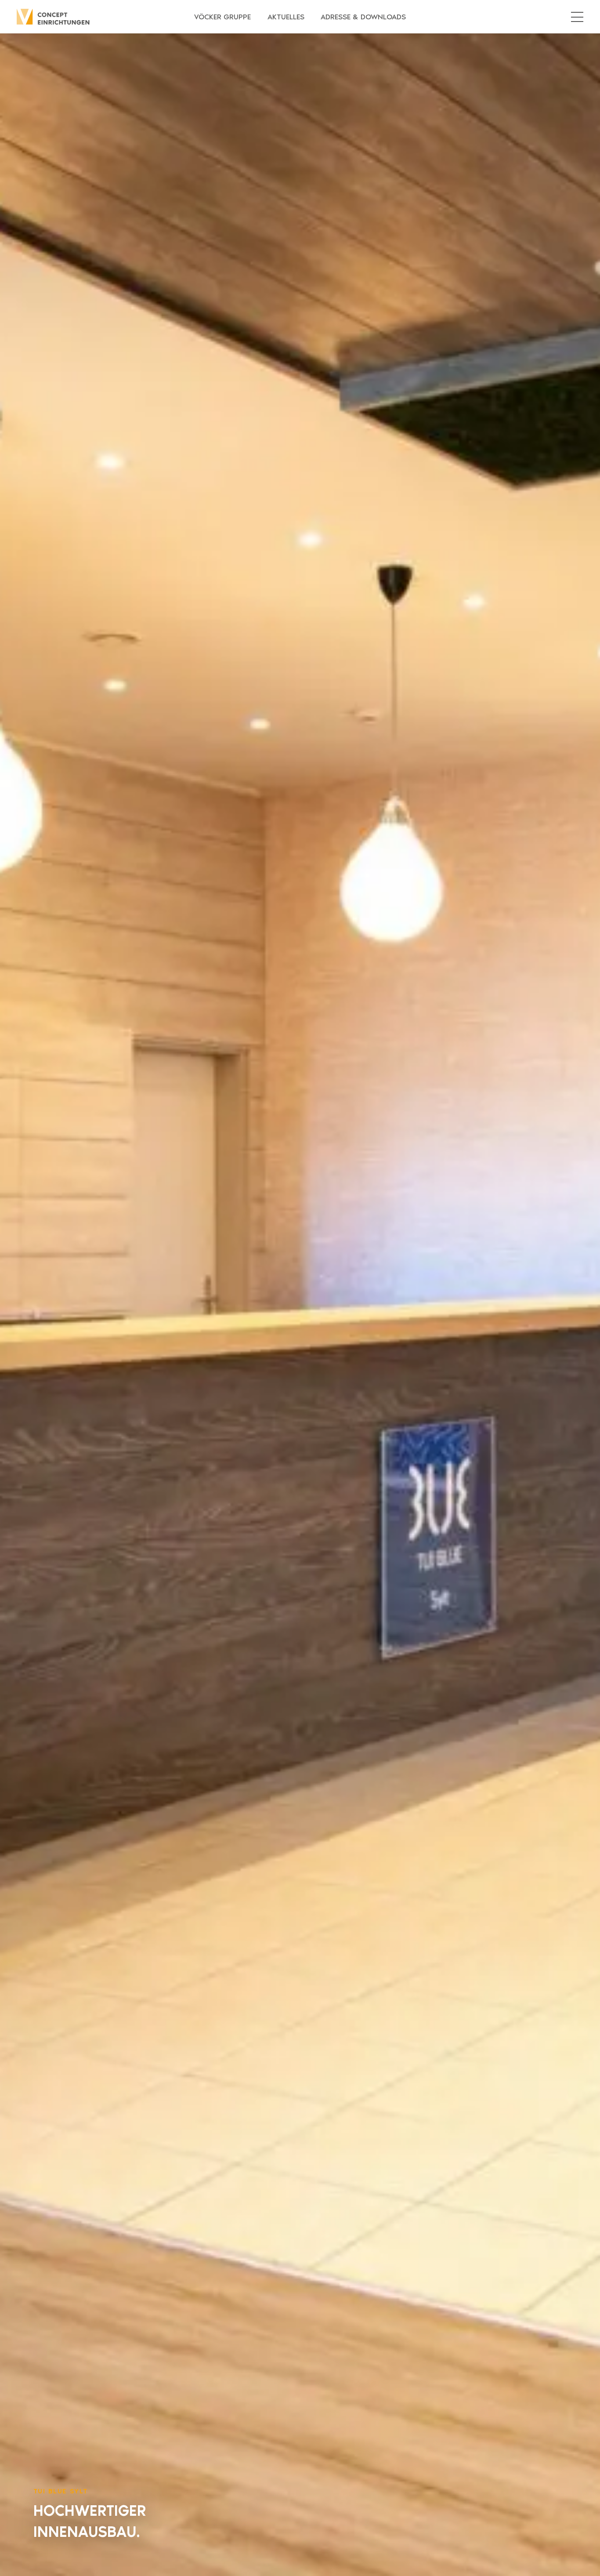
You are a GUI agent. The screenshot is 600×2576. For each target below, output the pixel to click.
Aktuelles (286, 17)
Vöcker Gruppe (222, 17)
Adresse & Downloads (363, 17)
